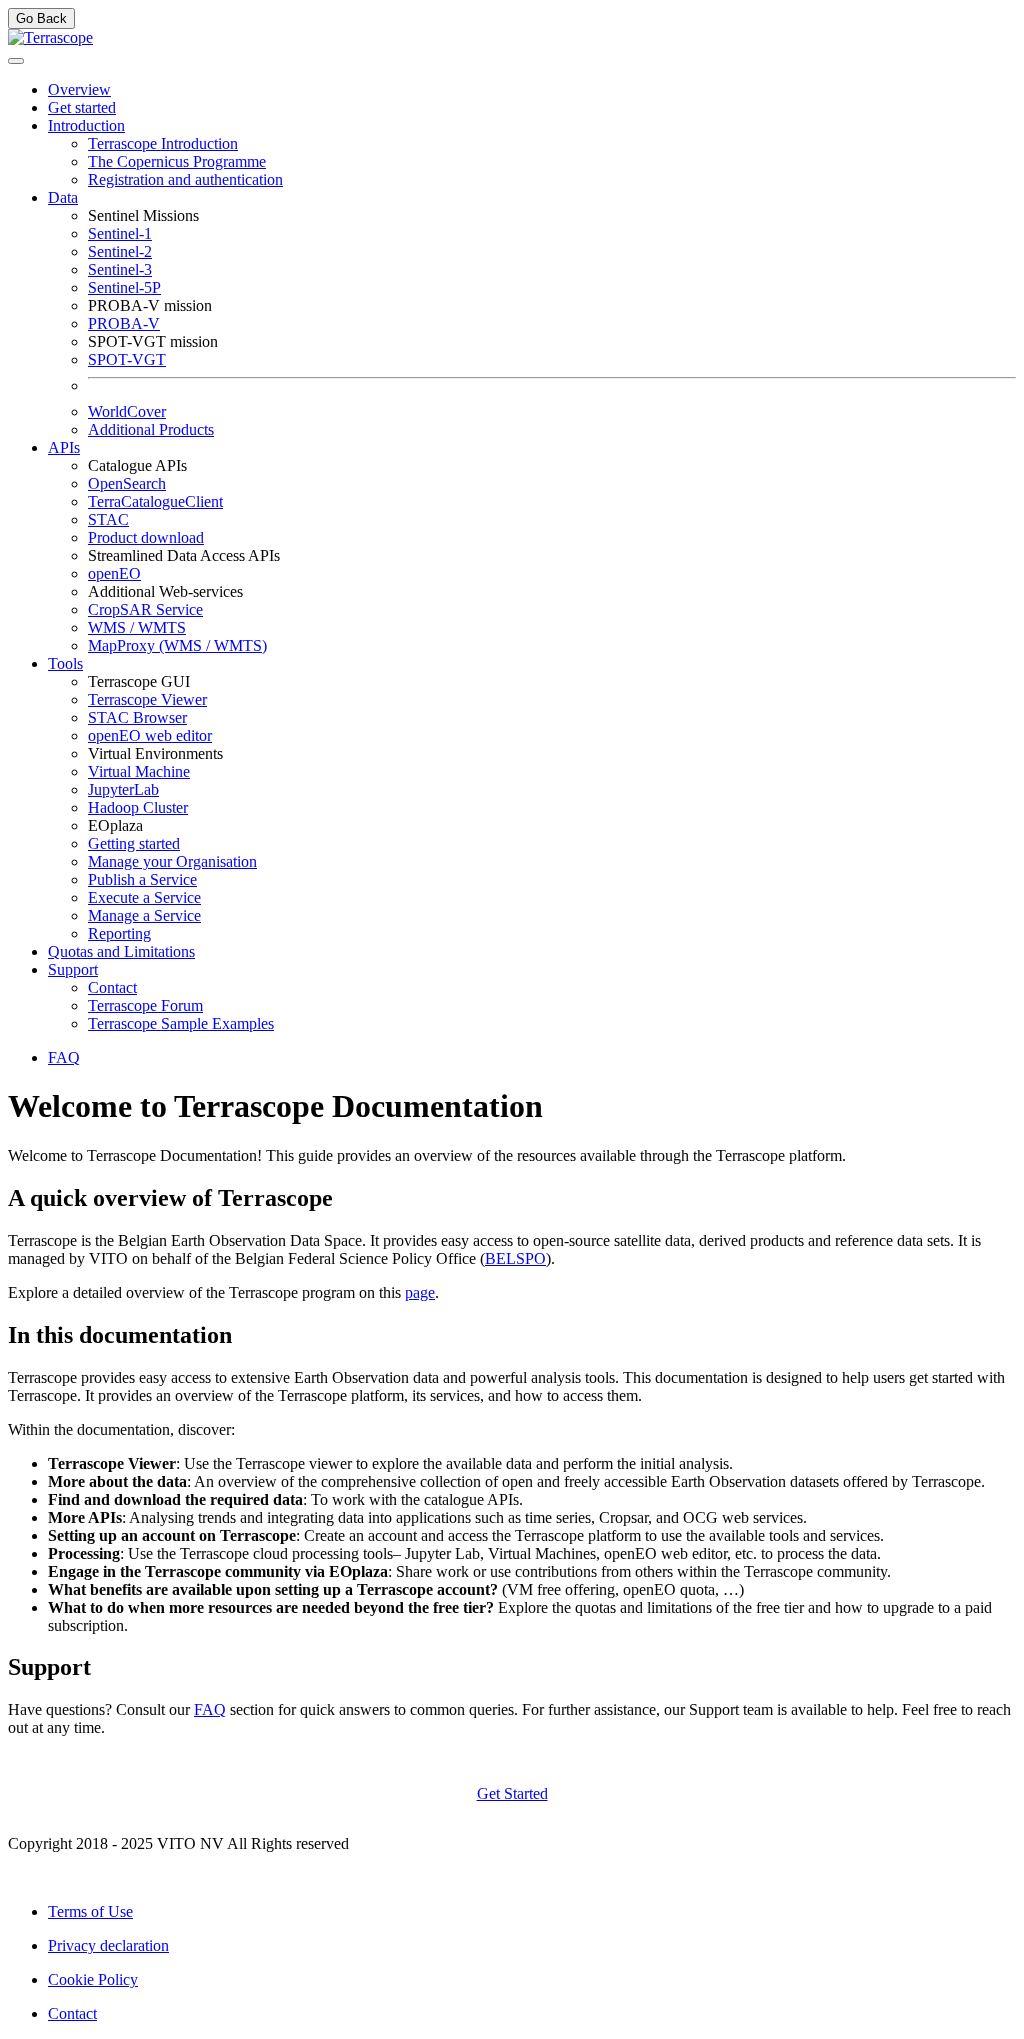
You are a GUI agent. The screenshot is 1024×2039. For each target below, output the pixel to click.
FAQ (210, 1709)
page (420, 1292)
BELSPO (515, 1258)
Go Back (41, 18)
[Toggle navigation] (16, 61)
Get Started (512, 1793)
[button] (86, 125)
